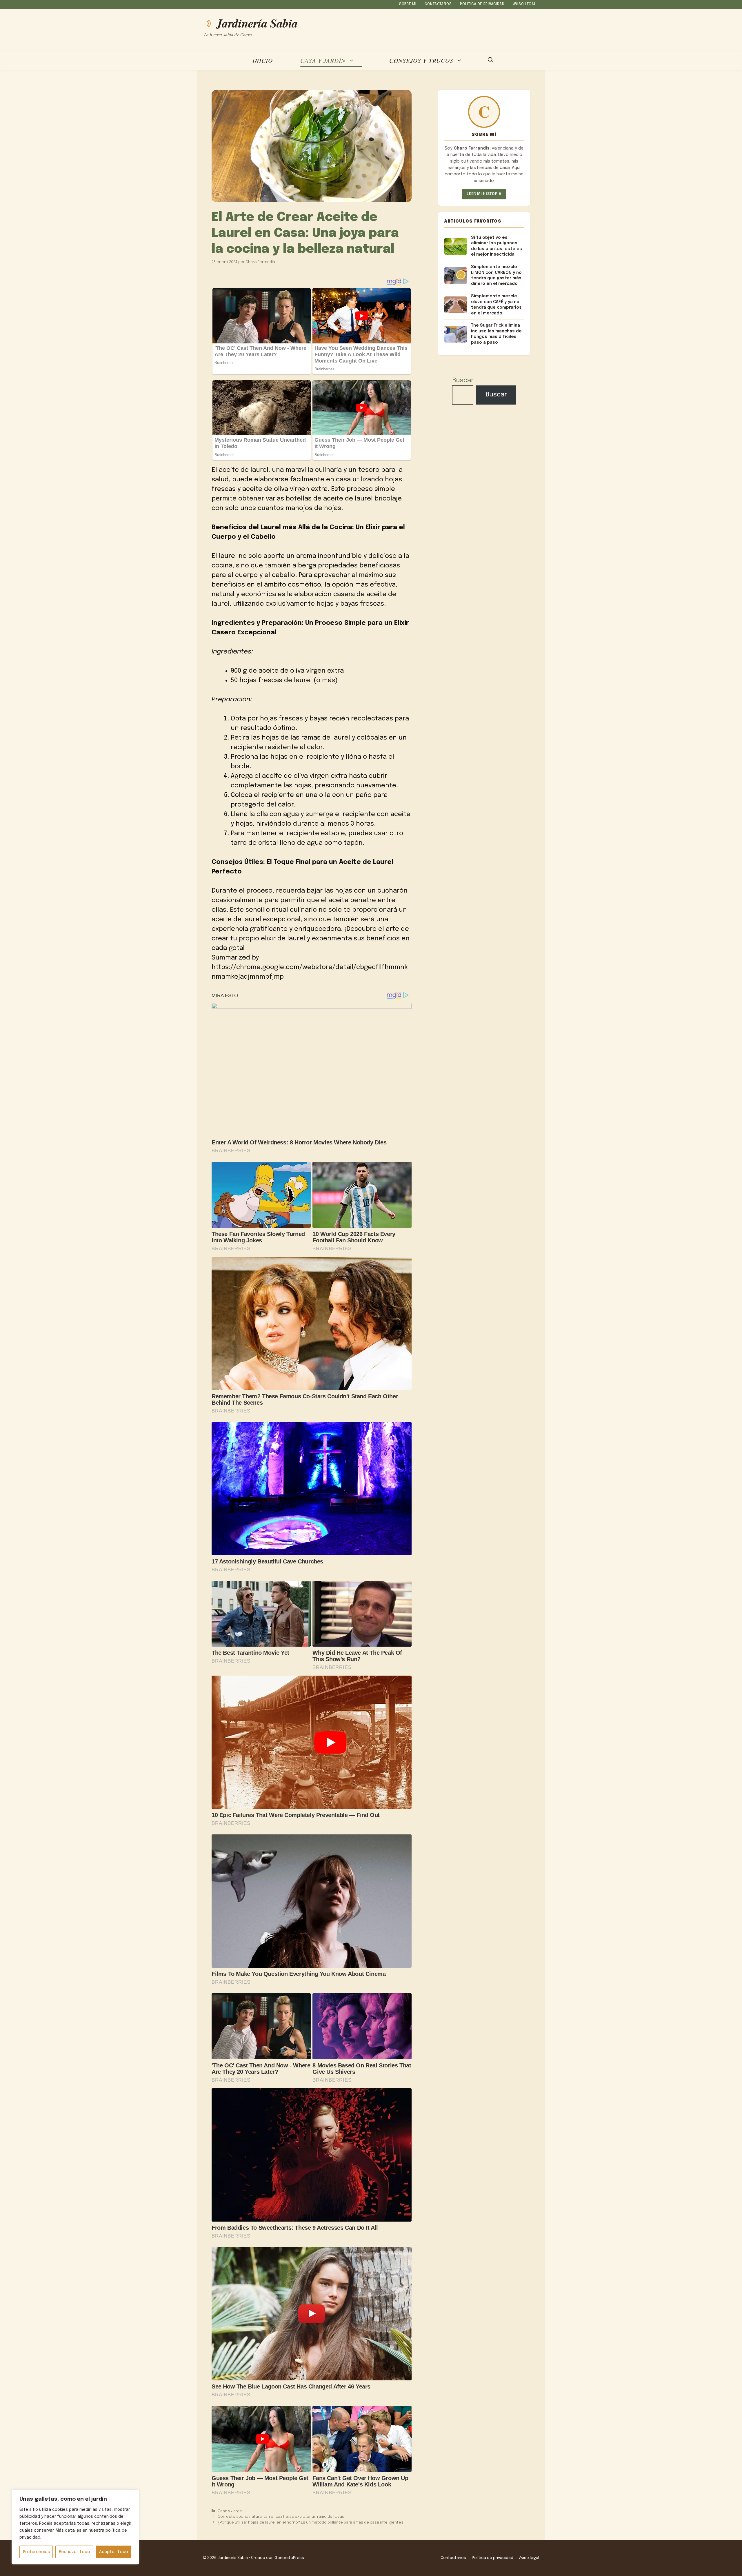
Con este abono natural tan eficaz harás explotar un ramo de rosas (281, 2517)
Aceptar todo (114, 2552)
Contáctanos (438, 4)
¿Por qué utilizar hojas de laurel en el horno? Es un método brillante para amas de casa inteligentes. (311, 2523)
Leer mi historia (484, 194)
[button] (491, 61)
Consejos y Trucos (421, 60)
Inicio (263, 60)
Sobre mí (408, 4)
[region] (75, 2527)
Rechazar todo (74, 2552)
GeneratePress (289, 2558)
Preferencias (36, 2552)
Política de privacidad (482, 4)
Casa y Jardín (323, 60)
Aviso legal (525, 4)
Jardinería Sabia (257, 23)
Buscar (463, 381)
